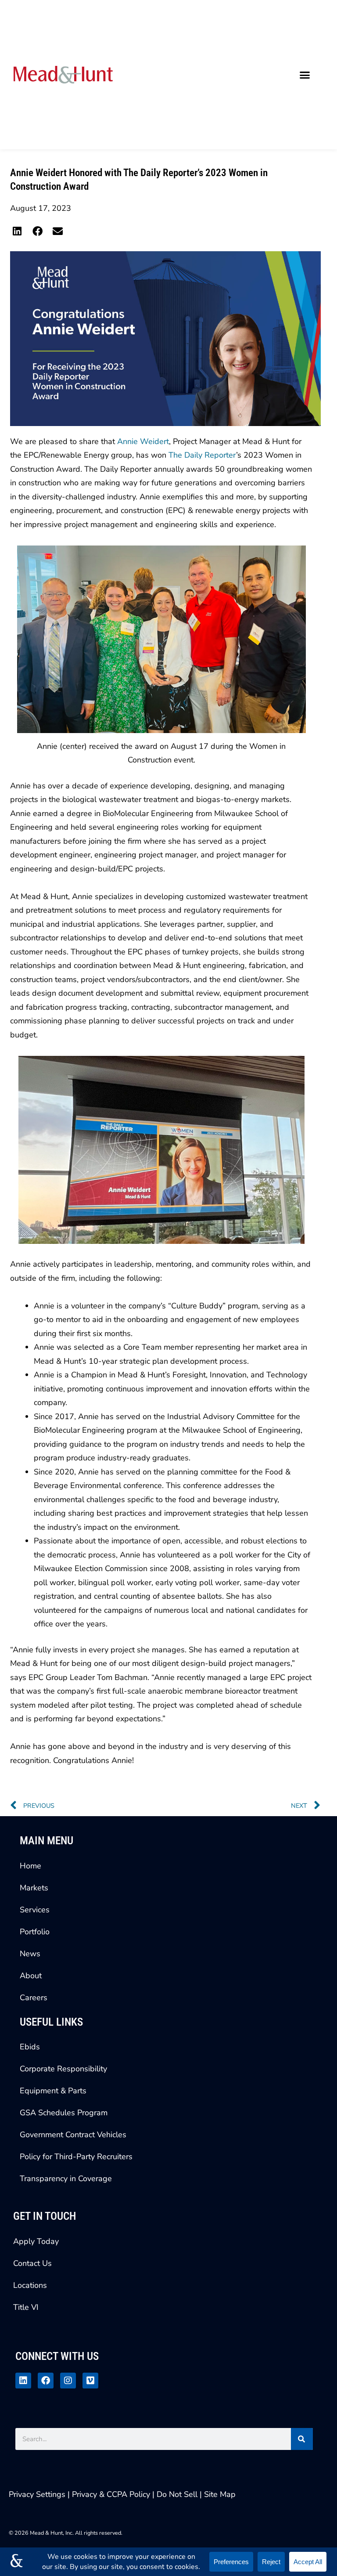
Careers (34, 1998)
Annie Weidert (143, 441)
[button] (305, 75)
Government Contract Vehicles (73, 2135)
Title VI (26, 2307)
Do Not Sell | (179, 2494)
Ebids (30, 2047)
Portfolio (35, 1932)
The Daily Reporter (202, 455)
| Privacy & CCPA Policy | (112, 2494)
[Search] (302, 2439)
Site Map (220, 2494)
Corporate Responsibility (63, 2069)
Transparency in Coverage (66, 2179)
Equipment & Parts (53, 2091)
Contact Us (32, 2263)
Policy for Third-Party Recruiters (76, 2157)
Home (30, 1866)
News (30, 1954)
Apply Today (36, 2241)
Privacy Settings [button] (37, 2494)
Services (35, 1910)
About (31, 1976)
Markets (34, 1888)
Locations (30, 2285)
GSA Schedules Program (64, 2113)
